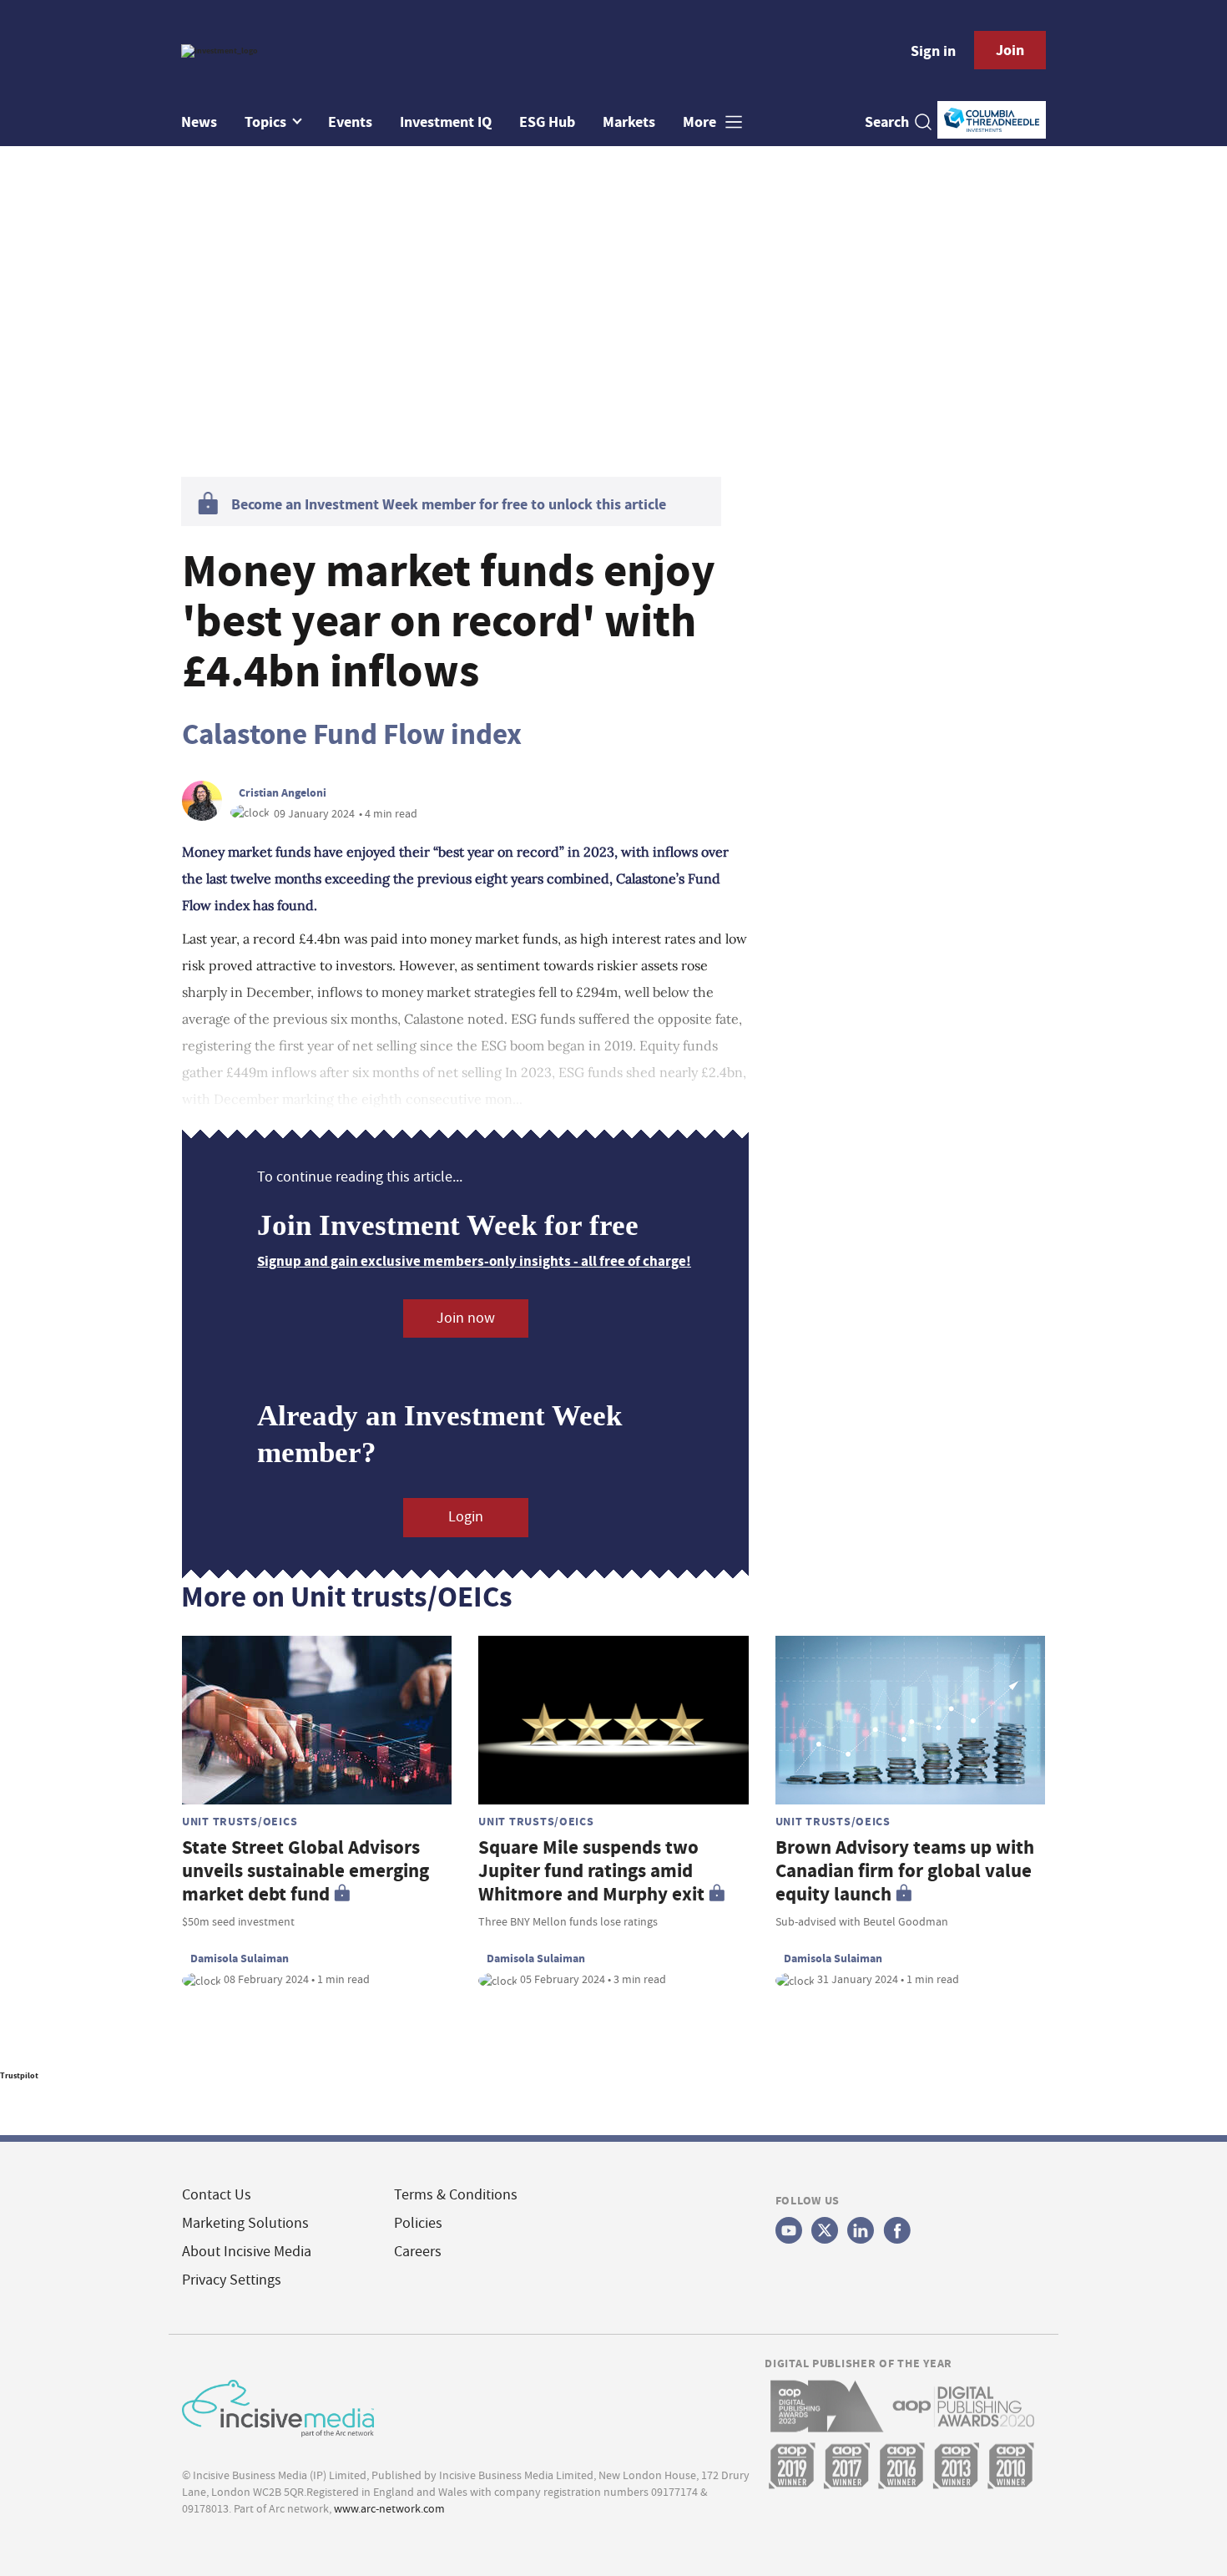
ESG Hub (547, 122)
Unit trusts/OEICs (240, 1821)
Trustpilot (19, 2075)
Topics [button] (267, 122)
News (199, 122)
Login (466, 1517)
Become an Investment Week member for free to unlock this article (449, 504)
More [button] (701, 122)
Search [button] (887, 122)
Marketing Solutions (245, 2223)
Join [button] (1010, 50)
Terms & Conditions (456, 2195)
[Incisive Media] (278, 2406)
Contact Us (217, 2195)
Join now (466, 1318)
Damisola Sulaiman (240, 1958)
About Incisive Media (247, 2252)
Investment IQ (446, 122)
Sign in (933, 51)
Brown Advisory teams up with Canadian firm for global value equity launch (905, 1871)
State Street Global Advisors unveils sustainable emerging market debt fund (305, 1871)
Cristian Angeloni (283, 792)
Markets (629, 122)
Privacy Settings (232, 2280)
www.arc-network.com (389, 2508)
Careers (418, 2252)
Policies (418, 2223)
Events (350, 122)
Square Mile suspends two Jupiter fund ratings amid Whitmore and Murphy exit (591, 1871)
